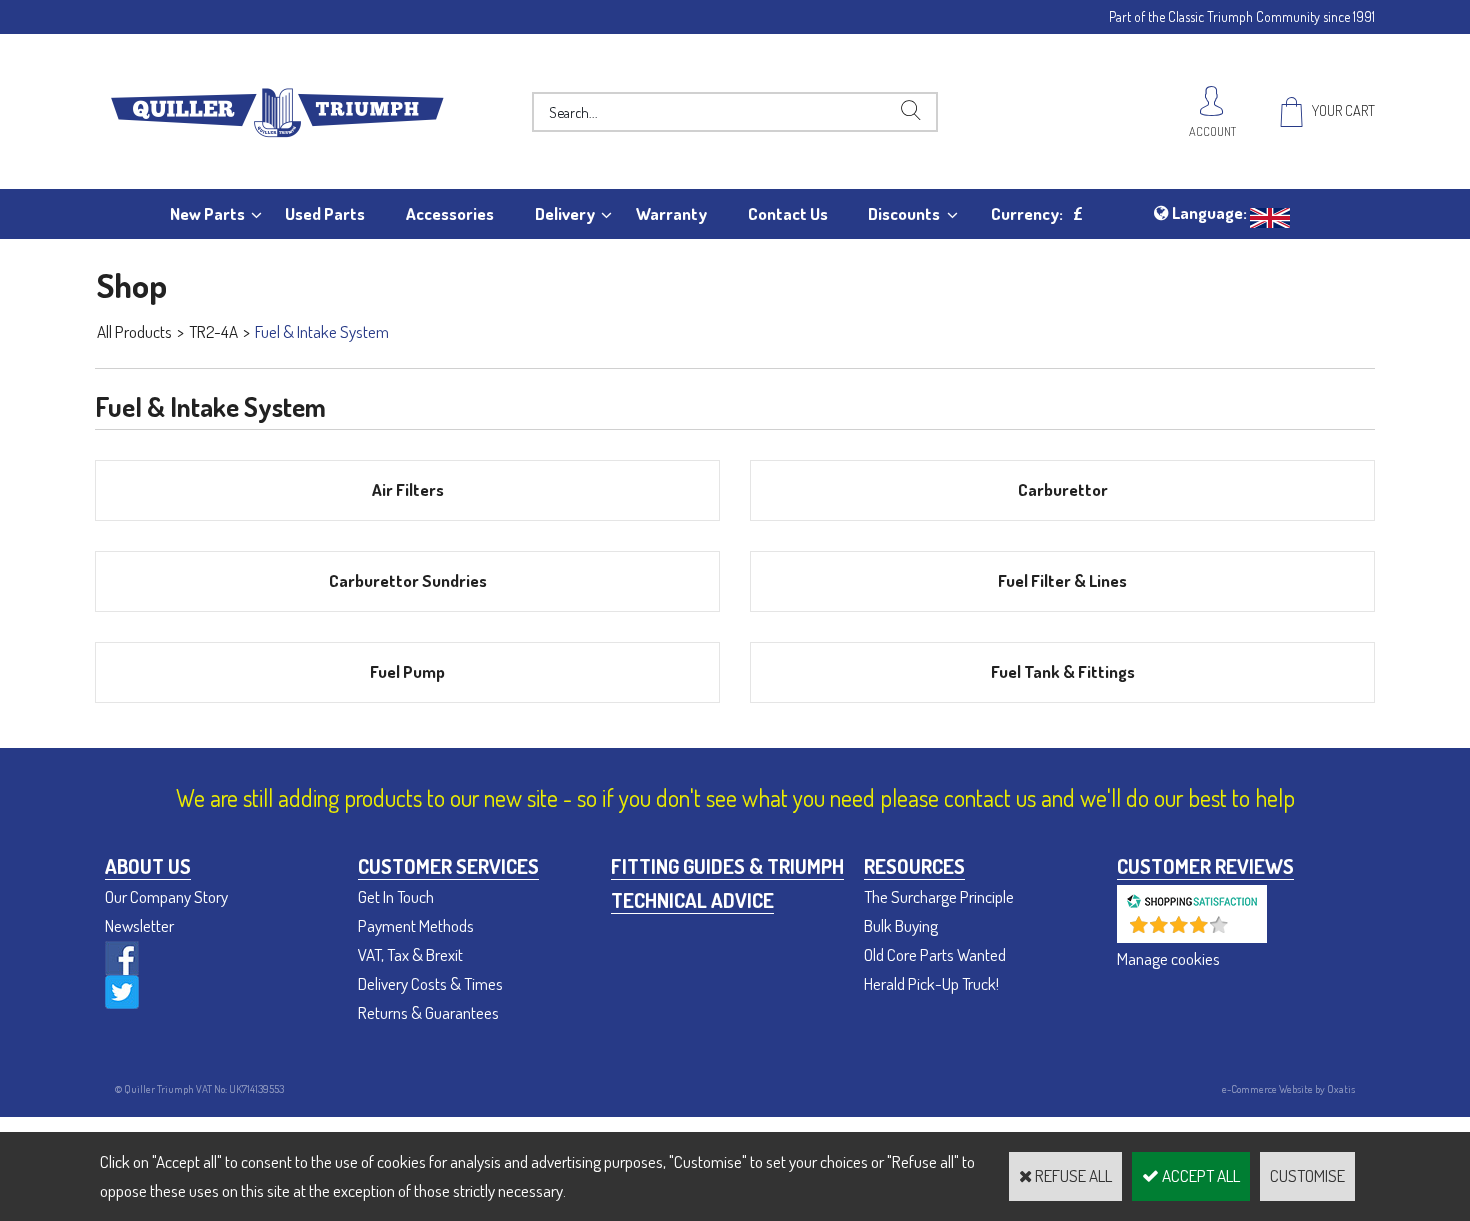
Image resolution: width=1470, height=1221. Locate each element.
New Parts (207, 213)
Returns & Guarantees (428, 1012)
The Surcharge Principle (939, 896)
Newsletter (139, 925)
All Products (134, 331)
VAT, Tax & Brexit (410, 954)
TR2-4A (213, 331)
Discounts (904, 213)
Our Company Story (166, 896)
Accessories (450, 213)
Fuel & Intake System (322, 331)
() (1244, 932)
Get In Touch (396, 896)
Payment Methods (416, 925)
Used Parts (325, 213)
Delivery (565, 213)
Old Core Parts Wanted (935, 954)
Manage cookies (1168, 958)
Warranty (671, 213)
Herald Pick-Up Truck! (931, 983)
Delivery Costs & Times (430, 983)
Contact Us (788, 213)
